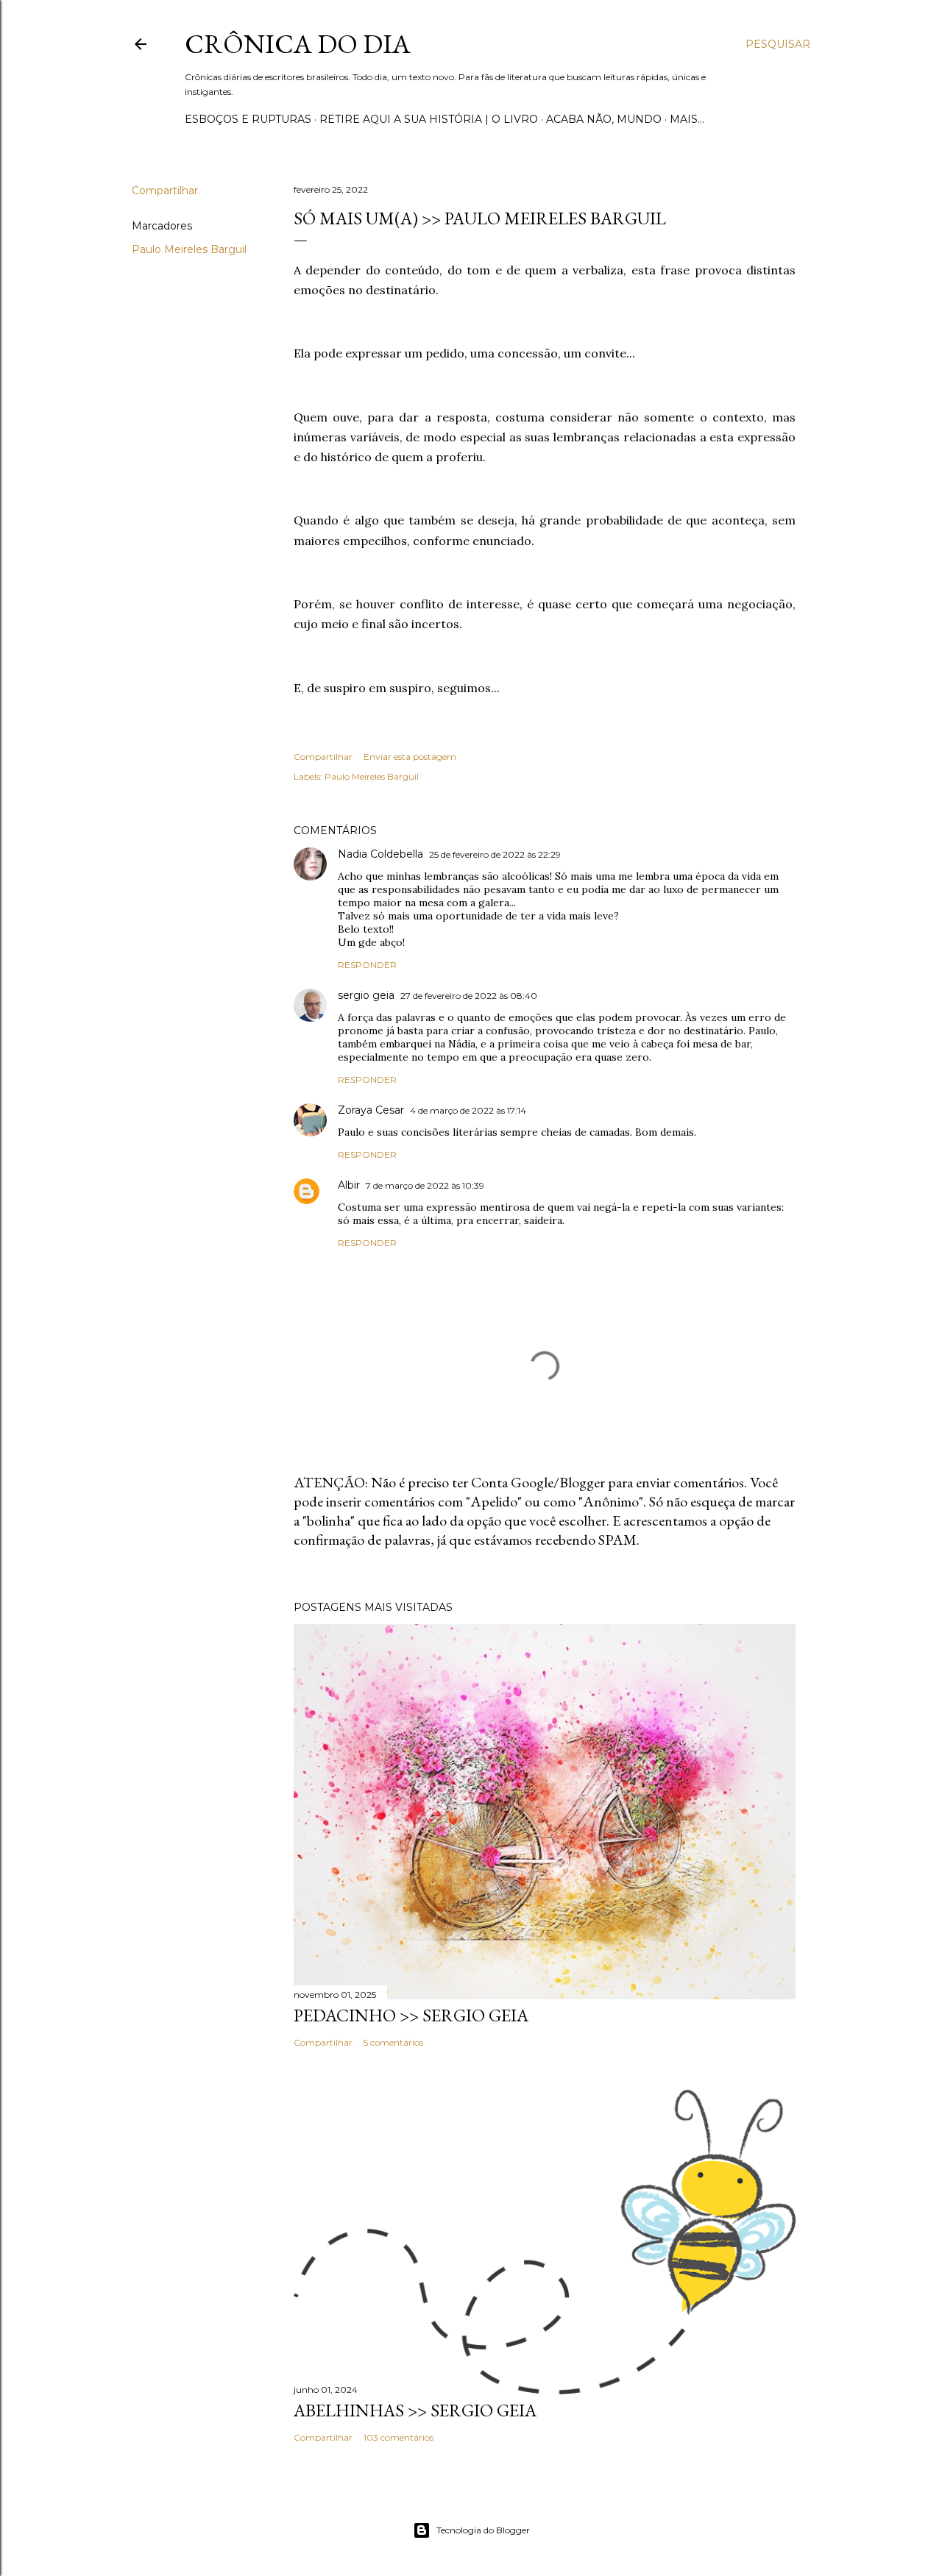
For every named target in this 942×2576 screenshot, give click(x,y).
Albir (349, 1185)
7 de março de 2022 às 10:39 (425, 1185)
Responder (367, 965)
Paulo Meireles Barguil (189, 249)
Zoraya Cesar (371, 1110)
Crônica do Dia (298, 44)
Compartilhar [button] (165, 191)
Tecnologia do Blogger (483, 2530)
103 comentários (399, 2437)
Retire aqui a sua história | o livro (429, 119)
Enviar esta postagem (410, 757)
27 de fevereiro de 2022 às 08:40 (469, 996)
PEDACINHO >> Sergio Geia (411, 2015)
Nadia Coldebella (380, 854)
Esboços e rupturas (248, 119)
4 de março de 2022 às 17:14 (468, 1110)
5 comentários (393, 2042)
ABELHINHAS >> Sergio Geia (415, 2410)
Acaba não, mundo (604, 119)
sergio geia (366, 995)
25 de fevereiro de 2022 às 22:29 (495, 854)
